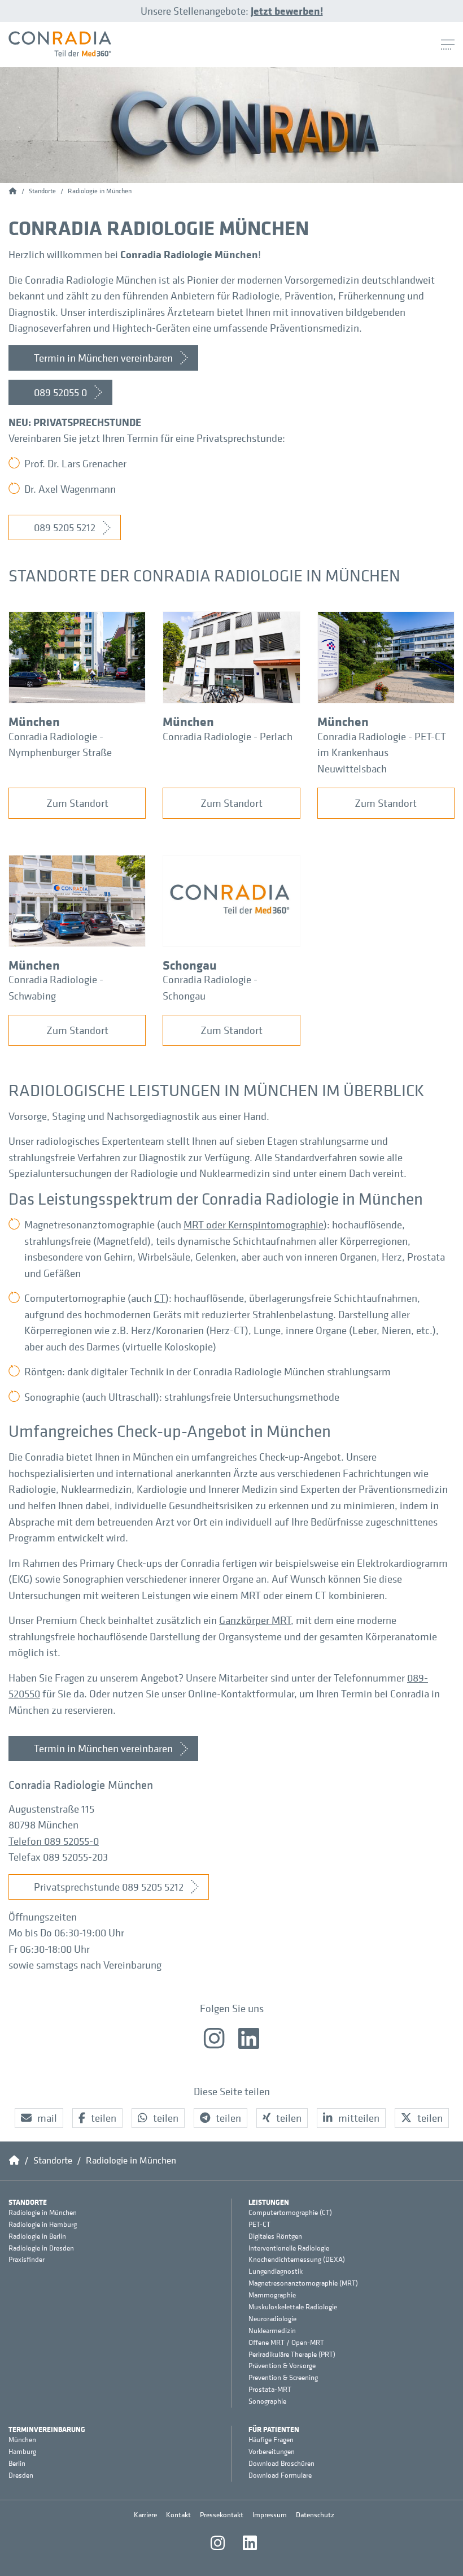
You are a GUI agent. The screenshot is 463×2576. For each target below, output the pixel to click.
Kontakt (178, 2515)
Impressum (270, 2515)
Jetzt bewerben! (287, 11)
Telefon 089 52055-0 (54, 1841)
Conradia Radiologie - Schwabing (56, 987)
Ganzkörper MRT (255, 1620)
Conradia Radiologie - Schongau (210, 987)
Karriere (145, 2515)
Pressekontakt (222, 2515)
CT (160, 1298)
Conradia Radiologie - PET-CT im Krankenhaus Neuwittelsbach (382, 752)
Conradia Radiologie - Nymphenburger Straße (60, 744)
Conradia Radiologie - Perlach (228, 736)
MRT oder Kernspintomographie (254, 1224)
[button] (39, 2118)
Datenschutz (315, 2515)
